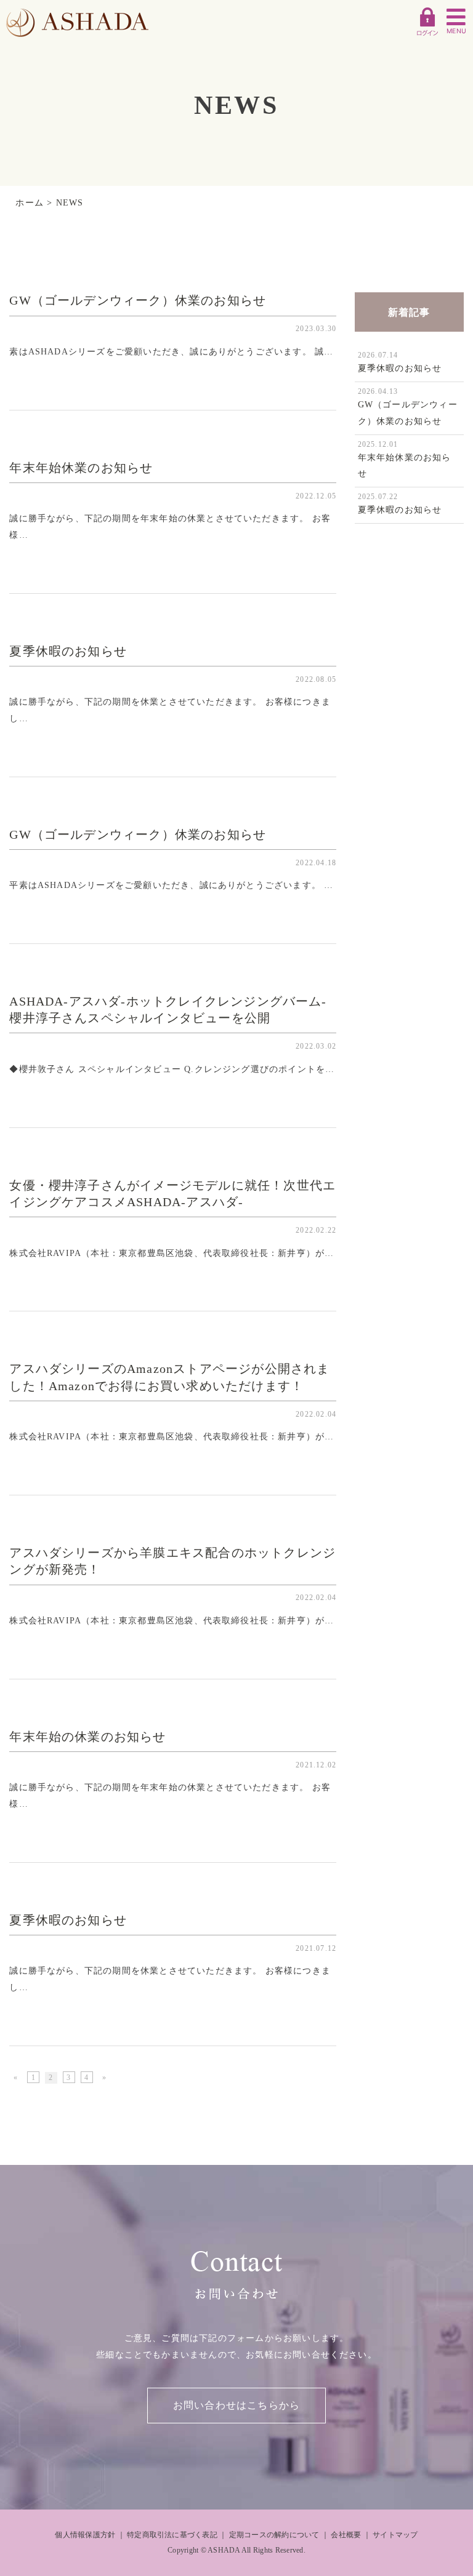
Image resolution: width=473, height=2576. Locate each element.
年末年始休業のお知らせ (81, 468)
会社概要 (346, 2535)
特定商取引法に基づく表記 (172, 2535)
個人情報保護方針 (85, 2535)
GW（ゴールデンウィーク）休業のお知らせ (138, 301)
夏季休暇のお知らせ (68, 651)
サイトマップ (395, 2535)
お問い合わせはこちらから (236, 2405)
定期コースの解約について (274, 2535)
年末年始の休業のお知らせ (87, 1737)
